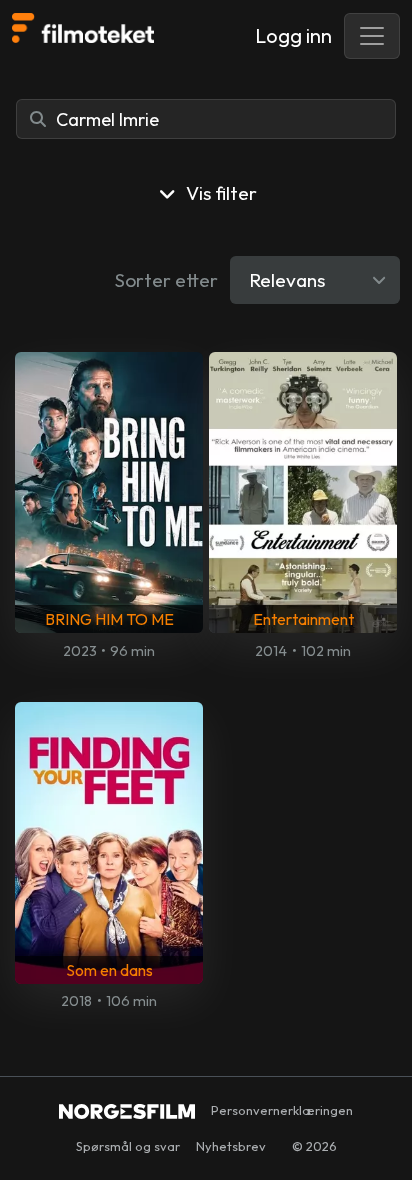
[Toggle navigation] (372, 36)
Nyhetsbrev (231, 1146)
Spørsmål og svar (128, 1146)
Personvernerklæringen (282, 1110)
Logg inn (293, 35)
